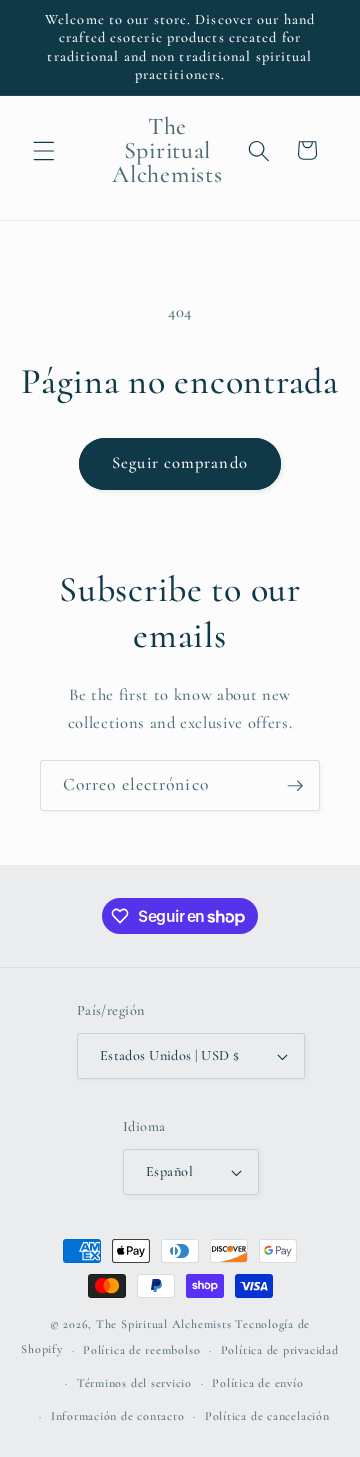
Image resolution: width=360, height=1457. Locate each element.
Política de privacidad (280, 1350)
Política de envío (257, 1383)
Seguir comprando (180, 463)
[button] (44, 150)
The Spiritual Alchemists (163, 1324)
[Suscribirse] (295, 786)
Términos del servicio (134, 1383)
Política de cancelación (267, 1416)
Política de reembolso (141, 1350)
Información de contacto (118, 1416)
